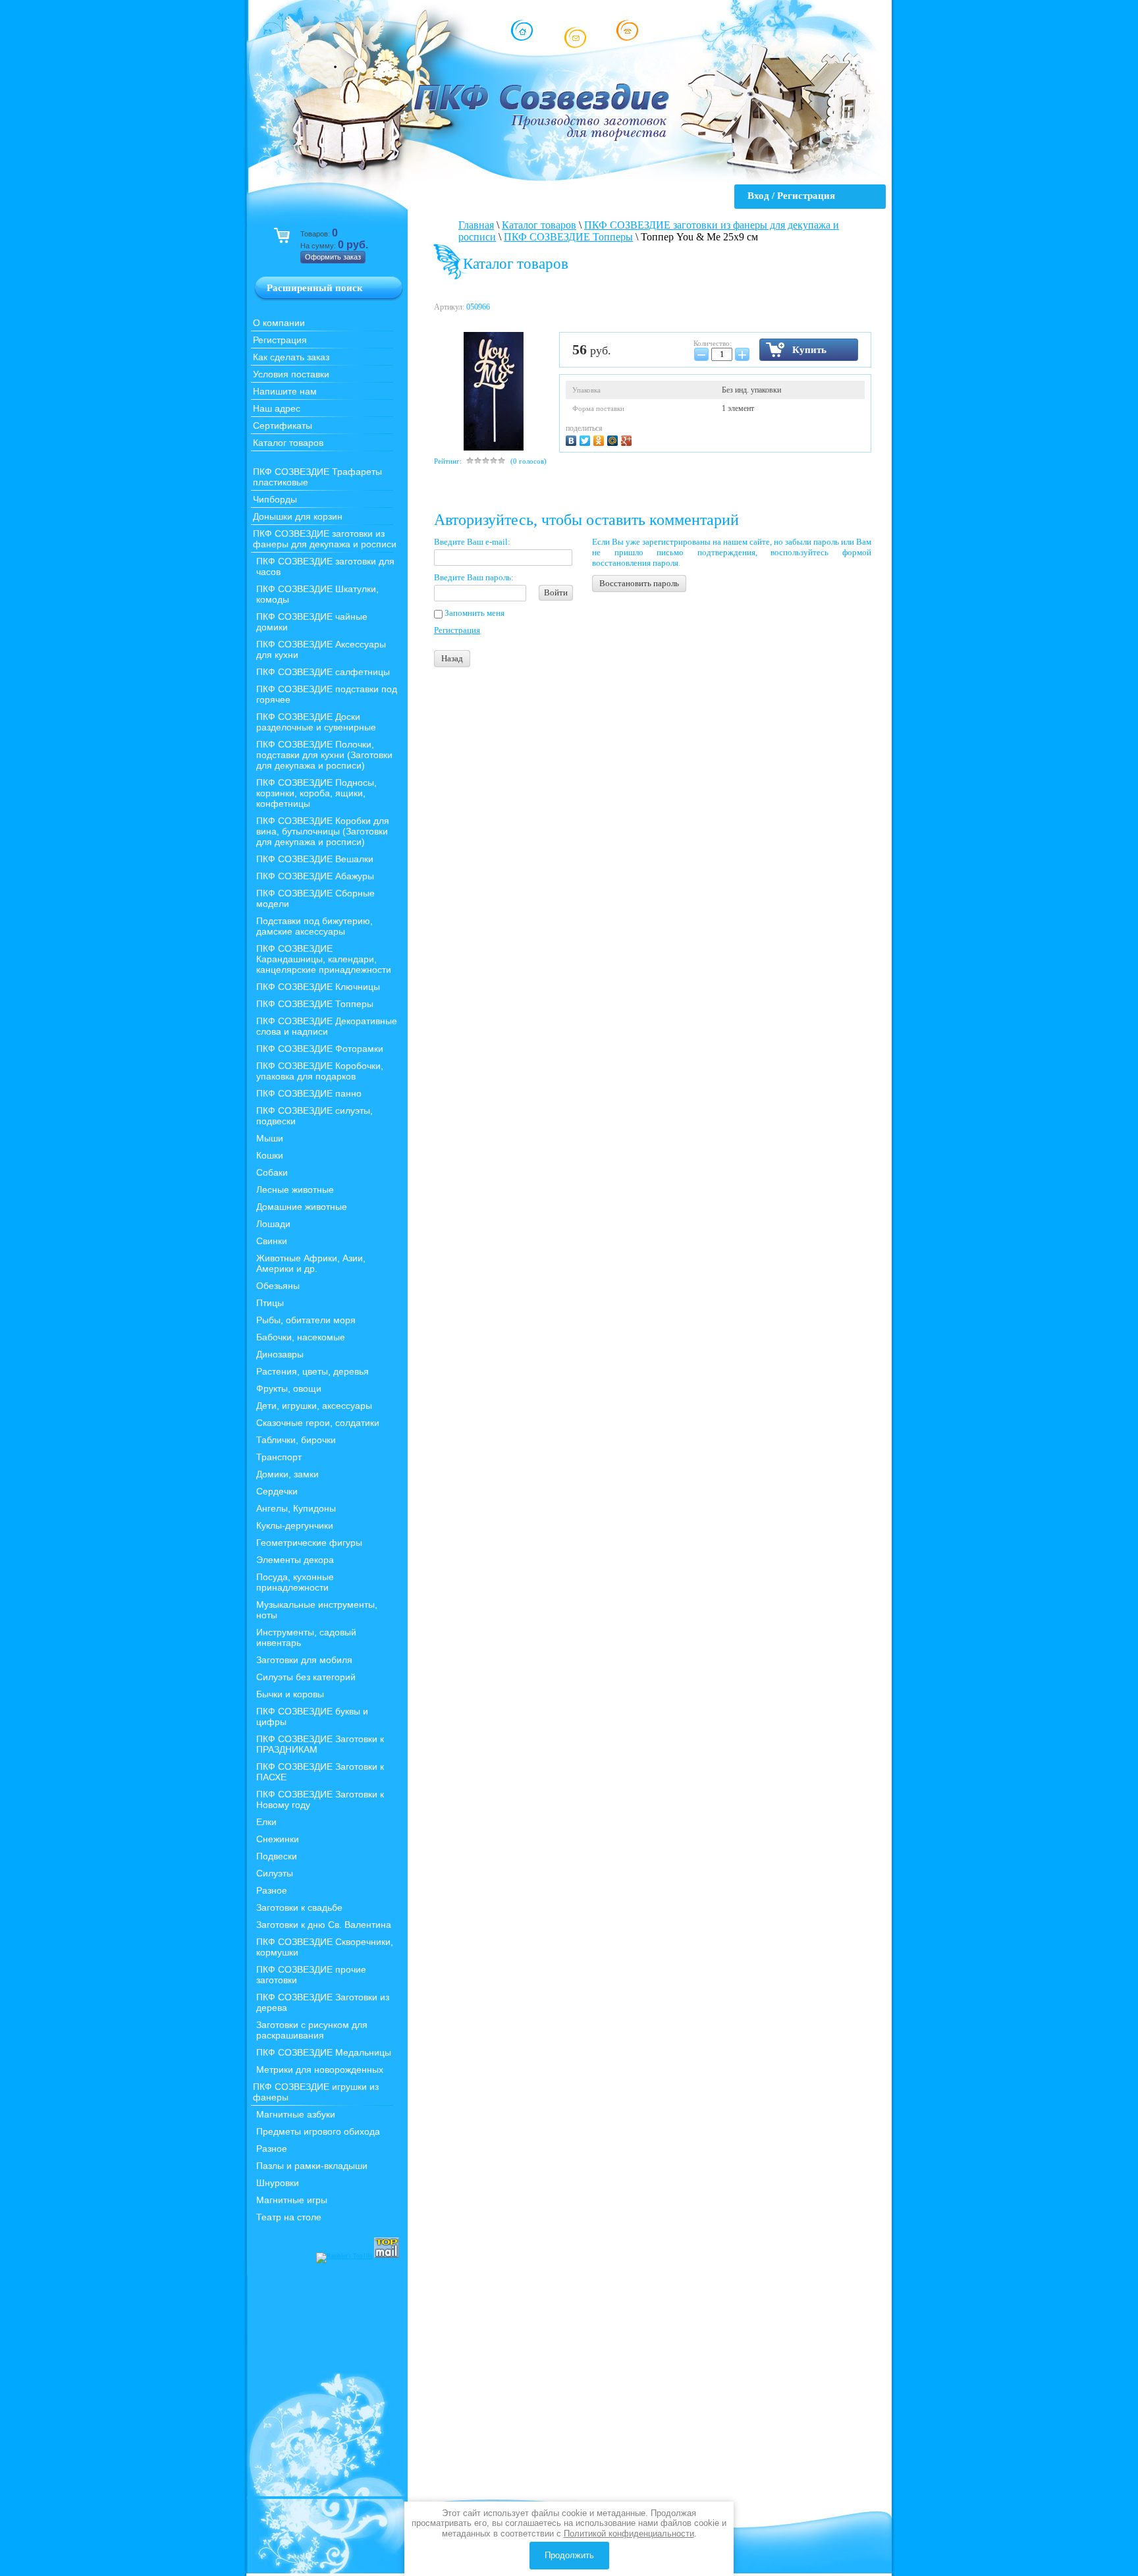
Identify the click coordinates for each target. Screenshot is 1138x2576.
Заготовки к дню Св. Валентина (324, 1925)
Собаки (272, 1172)
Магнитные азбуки (296, 2114)
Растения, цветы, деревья (312, 1371)
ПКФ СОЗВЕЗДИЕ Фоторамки (320, 1049)
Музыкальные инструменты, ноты (317, 1610)
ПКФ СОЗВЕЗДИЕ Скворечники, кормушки (325, 1947)
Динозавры (280, 1354)
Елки (266, 1822)
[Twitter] (586, 439)
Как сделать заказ (291, 357)
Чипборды (275, 499)
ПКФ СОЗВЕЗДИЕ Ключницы (318, 987)
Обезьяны (278, 1286)
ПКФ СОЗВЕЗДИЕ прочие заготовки (311, 1975)
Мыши (270, 1138)
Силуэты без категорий (306, 1677)
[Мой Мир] (614, 439)
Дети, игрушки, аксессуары (314, 1406)
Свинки (272, 1241)
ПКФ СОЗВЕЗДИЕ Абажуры (315, 876)
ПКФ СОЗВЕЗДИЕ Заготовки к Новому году (320, 1799)
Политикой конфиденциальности (629, 2534)
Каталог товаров (288, 443)
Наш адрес (277, 408)
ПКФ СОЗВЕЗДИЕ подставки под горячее (327, 694)
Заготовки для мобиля (304, 1660)
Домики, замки (287, 1474)
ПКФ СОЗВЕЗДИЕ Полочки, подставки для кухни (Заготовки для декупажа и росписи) (324, 755)
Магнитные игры (292, 2200)
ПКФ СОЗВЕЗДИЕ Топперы (315, 1004)
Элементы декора (295, 1560)
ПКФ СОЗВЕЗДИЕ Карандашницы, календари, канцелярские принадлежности (324, 959)
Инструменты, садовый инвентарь (306, 1637)
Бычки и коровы (290, 1694)
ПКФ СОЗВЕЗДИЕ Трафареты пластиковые (317, 477)
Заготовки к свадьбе (299, 1907)
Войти (556, 592)
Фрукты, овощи (289, 1388)
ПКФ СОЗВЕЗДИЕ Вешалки (315, 859)
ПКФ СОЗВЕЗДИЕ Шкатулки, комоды (317, 594)
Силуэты (275, 1873)
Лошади (273, 1224)
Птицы (270, 1303)
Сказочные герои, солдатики (318, 1423)
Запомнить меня (474, 613)
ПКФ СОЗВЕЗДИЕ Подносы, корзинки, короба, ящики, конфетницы (316, 793)
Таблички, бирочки (296, 1440)
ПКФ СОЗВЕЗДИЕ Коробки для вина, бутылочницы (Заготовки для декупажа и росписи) (323, 831)
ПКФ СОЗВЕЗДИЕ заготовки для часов (325, 566)
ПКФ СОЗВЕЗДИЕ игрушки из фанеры (316, 2092)
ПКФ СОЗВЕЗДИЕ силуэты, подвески (314, 1116)
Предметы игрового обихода (318, 2131)
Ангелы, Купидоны (296, 1508)
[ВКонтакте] (573, 439)
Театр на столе (289, 2217)
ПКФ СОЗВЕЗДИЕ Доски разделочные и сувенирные (316, 722)
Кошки (270, 1155)
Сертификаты (283, 425)
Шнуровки (278, 2183)
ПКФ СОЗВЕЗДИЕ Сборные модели (315, 898)
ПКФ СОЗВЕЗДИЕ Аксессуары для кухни (321, 649)
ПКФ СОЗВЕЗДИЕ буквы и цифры (312, 1716)
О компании (279, 323)
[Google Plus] (628, 439)
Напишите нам (285, 391)
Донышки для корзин (298, 516)
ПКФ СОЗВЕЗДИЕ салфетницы (323, 672)
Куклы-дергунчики (295, 1525)
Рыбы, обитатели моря (306, 1320)
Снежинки (278, 1839)
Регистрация (280, 340)
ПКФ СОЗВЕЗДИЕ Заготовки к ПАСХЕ (320, 1772)
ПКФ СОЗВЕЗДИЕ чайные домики (312, 622)
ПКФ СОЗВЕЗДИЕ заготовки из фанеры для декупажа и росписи (325, 539)
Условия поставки (291, 374)
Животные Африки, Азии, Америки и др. (311, 1263)
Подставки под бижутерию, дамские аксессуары (314, 926)
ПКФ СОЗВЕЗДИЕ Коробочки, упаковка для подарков (320, 1071)
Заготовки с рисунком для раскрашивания (312, 2030)
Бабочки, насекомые (301, 1337)
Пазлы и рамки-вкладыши (312, 2166)
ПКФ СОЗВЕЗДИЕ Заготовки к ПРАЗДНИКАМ (320, 1744)
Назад (452, 658)
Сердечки (277, 1491)
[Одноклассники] (600, 439)
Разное (272, 1890)
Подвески (277, 1856)
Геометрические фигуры (309, 1543)
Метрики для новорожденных (320, 2069)
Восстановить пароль (639, 583)
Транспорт (279, 1457)
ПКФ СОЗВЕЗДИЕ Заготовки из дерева (323, 2002)
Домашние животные (302, 1207)
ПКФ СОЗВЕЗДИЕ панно (309, 1093)
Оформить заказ (333, 257)
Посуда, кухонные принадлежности (295, 1582)
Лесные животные (295, 1190)
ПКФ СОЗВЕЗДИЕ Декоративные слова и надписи (327, 1026)
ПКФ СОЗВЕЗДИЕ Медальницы (324, 2052)
